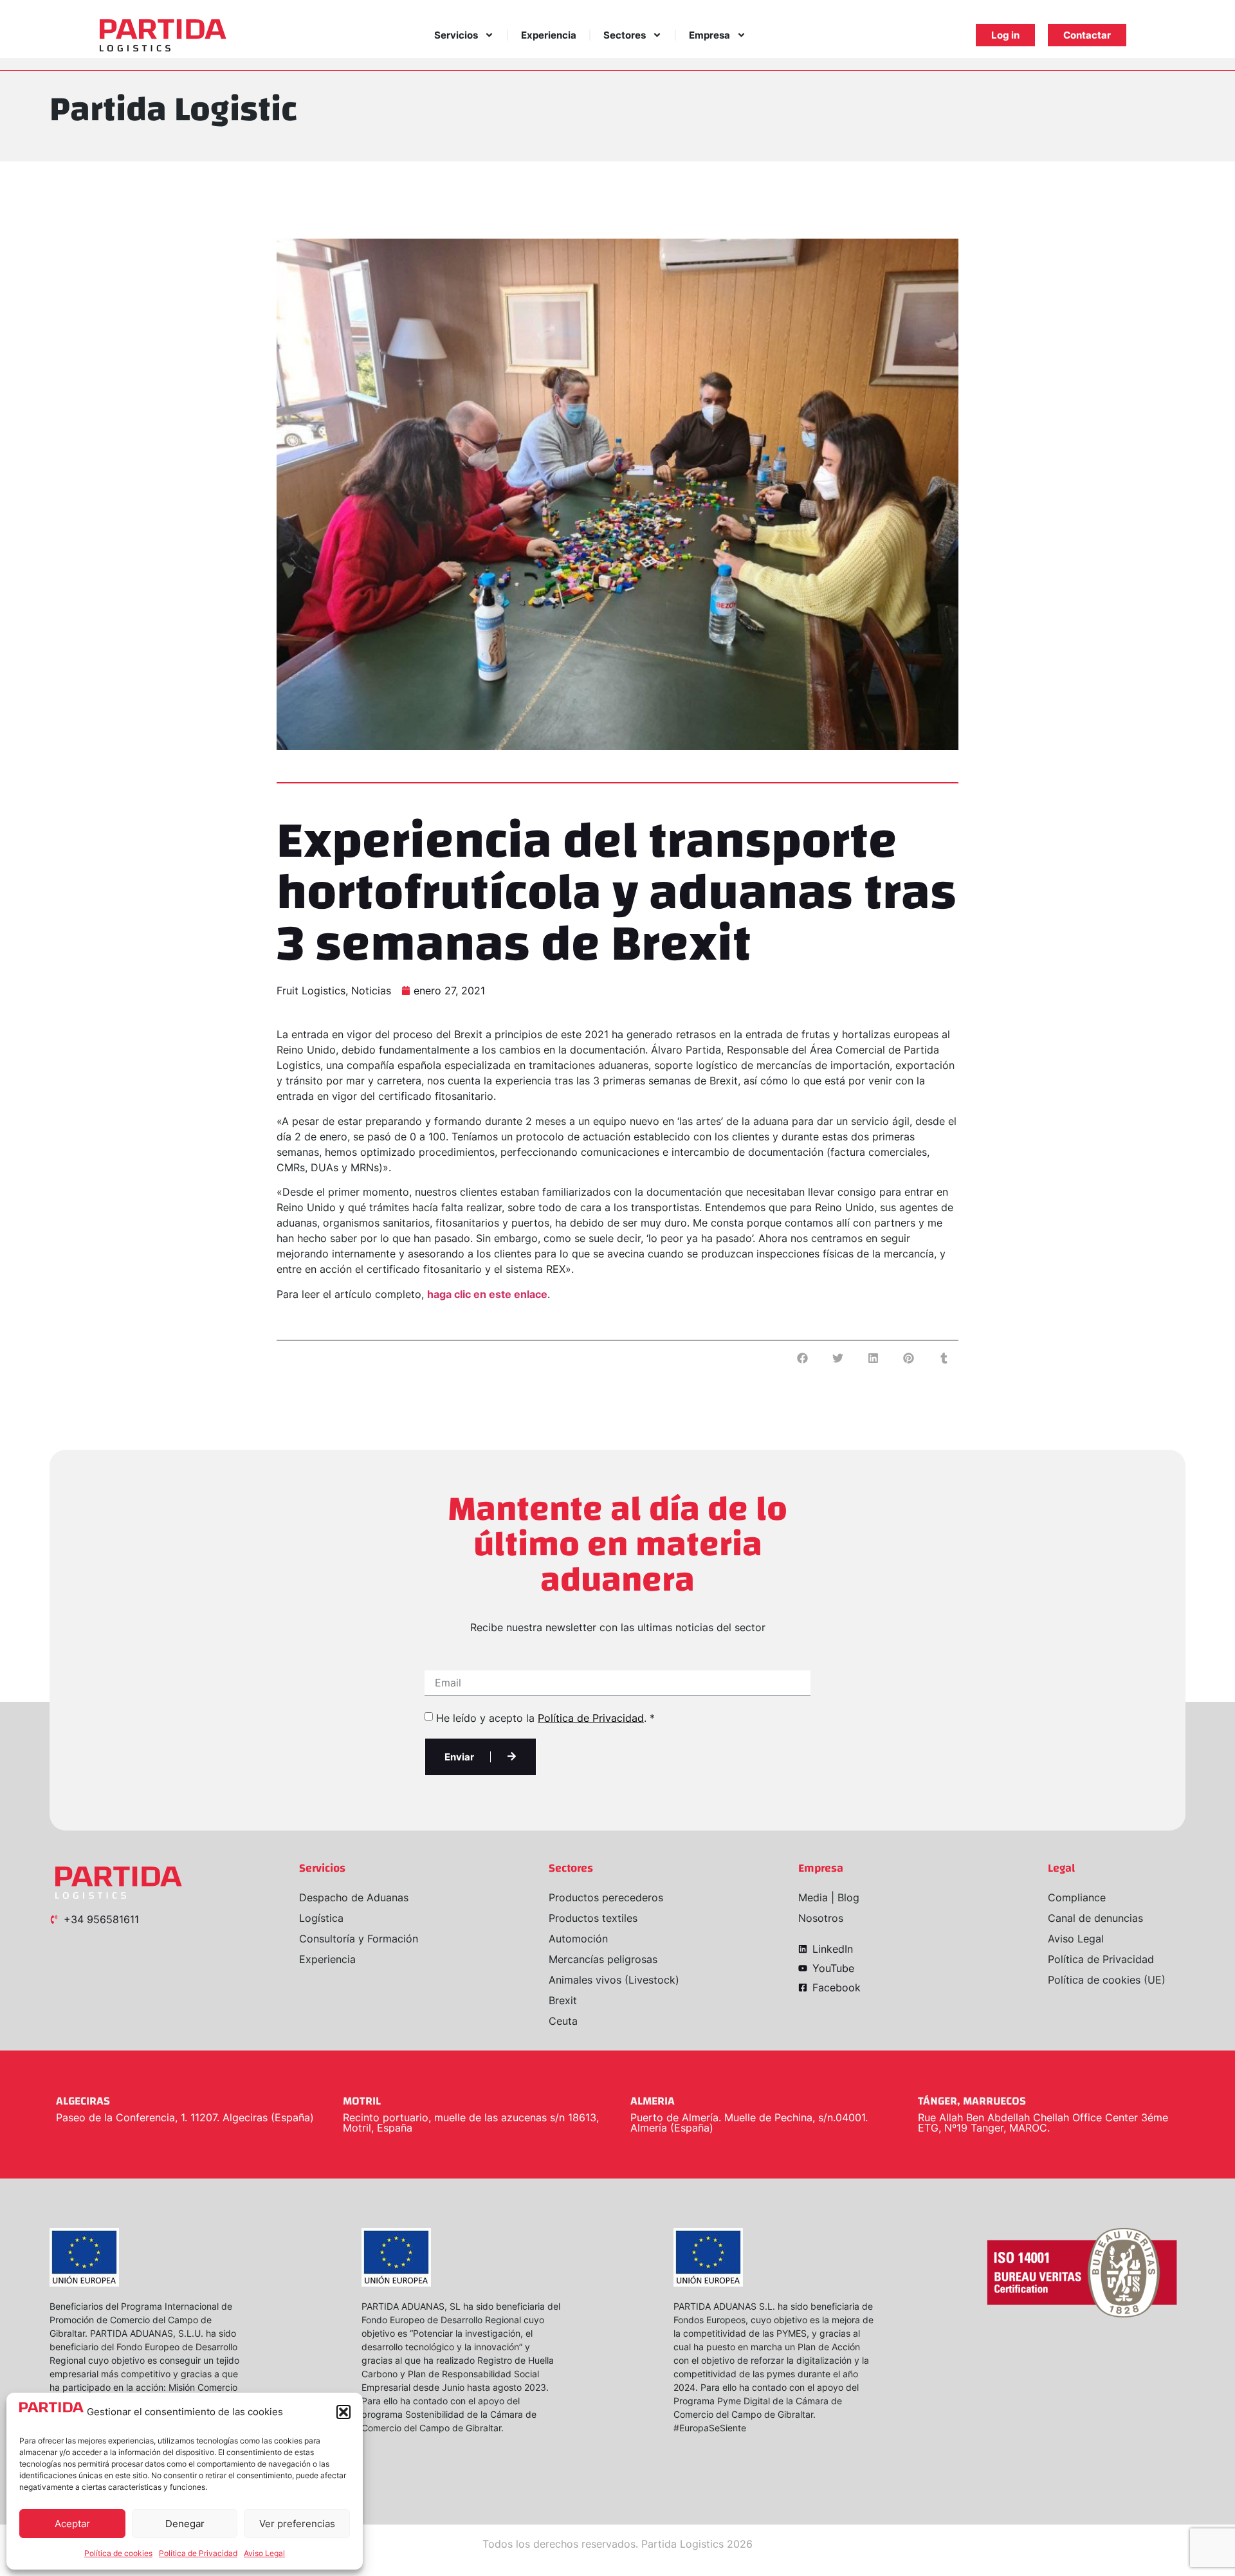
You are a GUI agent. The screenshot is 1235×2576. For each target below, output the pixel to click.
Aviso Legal (264, 2553)
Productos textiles (593, 1918)
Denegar (185, 2524)
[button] (343, 2412)
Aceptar (72, 2524)
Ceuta (563, 2021)
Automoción (578, 1939)
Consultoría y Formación (359, 1939)
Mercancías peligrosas (603, 1959)
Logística (321, 1918)
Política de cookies (118, 2553)
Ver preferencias (297, 2524)
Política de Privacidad (198, 2553)
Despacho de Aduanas (354, 1897)
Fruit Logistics (311, 991)
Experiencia (549, 35)
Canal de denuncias (1095, 1918)
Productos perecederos (606, 1897)
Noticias (371, 991)
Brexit (563, 2000)
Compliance (1077, 1897)
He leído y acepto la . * (545, 1717)
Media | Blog (829, 1897)
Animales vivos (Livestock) (614, 1980)
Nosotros (821, 1918)
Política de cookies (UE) (1107, 1980)
